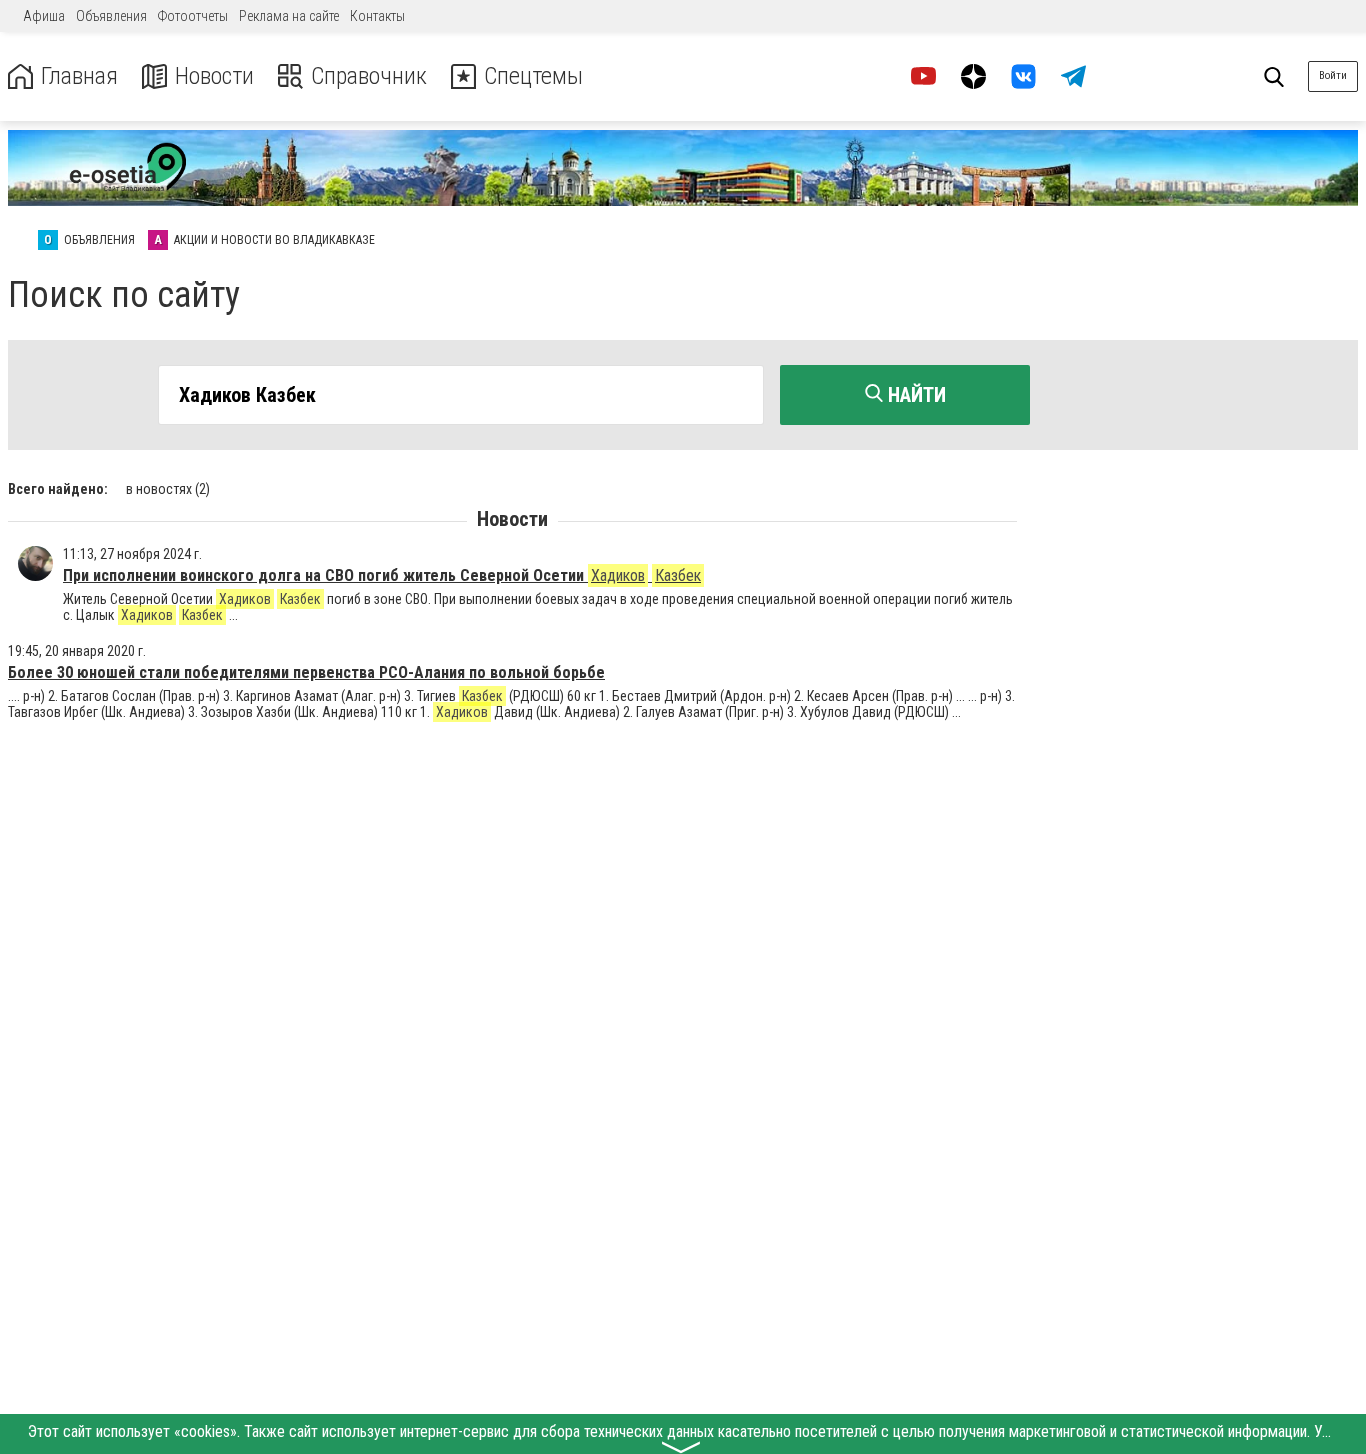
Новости (214, 76)
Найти (914, 395)
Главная (79, 76)
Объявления (111, 16)
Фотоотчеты (193, 16)
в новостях (168, 489)
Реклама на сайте (289, 16)
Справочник (369, 76)
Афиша (44, 16)
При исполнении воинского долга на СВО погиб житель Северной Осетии (382, 575)
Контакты (377, 16)
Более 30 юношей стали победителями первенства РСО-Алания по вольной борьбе (306, 672)
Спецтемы (533, 76)
